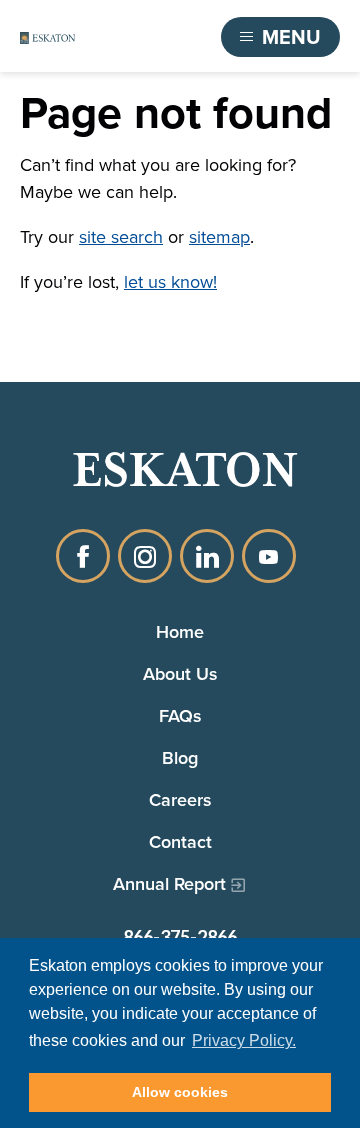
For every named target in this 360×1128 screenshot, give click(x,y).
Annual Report (169, 883)
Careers (180, 799)
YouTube (269, 556)
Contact (180, 841)
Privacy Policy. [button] (244, 1040)
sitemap (219, 237)
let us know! (170, 282)
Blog (180, 757)
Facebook (83, 556)
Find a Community (126, 37)
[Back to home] (47, 37)
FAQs (180, 715)
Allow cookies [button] (180, 1092)
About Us (180, 673)
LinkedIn (207, 556)
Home (180, 631)
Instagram (145, 556)
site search (121, 237)
